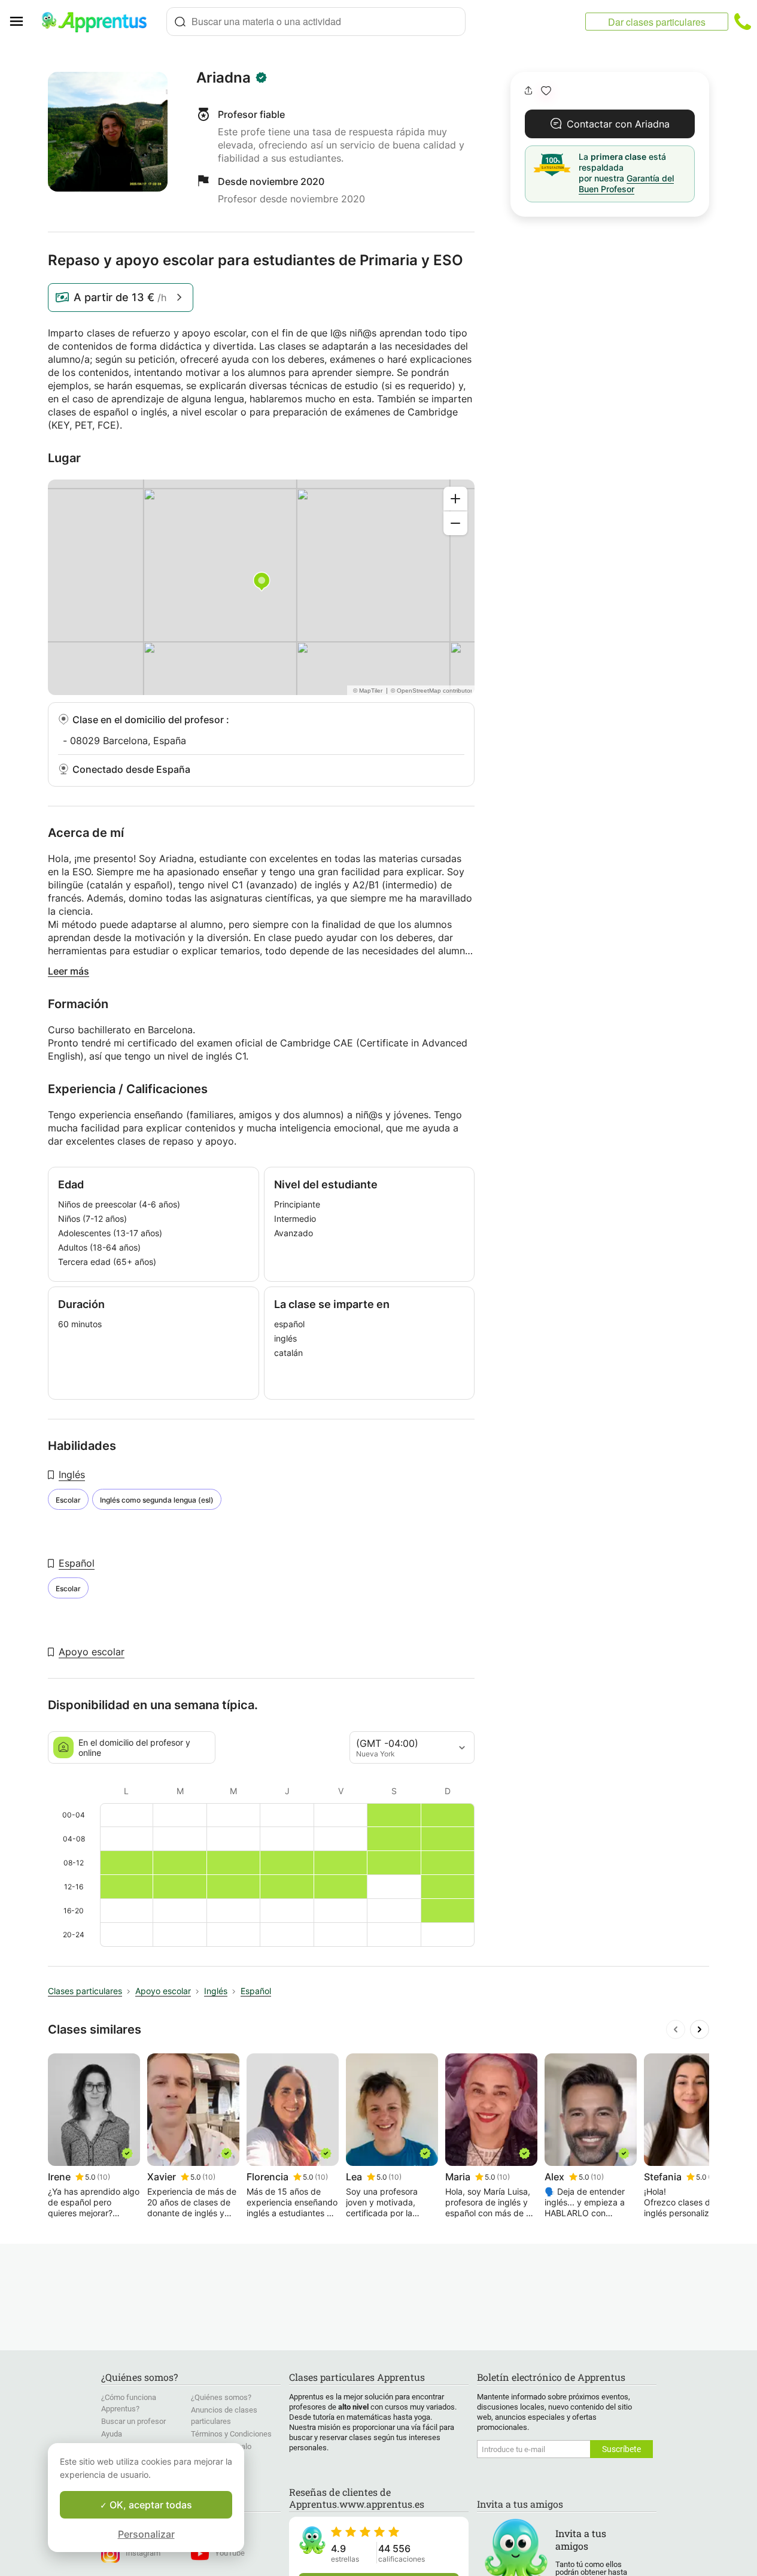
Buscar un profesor (133, 2421)
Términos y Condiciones (231, 2434)
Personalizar (146, 2534)
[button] (546, 91)
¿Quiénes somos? (221, 2397)
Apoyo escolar (92, 1652)
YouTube (230, 2553)
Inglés (72, 1474)
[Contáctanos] (743, 22)
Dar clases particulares (657, 22)
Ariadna (224, 78)
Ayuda (112, 2434)
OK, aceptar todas (150, 2505)
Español (77, 1563)
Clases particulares (85, 1991)
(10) (104, 2177)
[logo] (99, 22)
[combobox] (316, 22)
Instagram (143, 2553)
